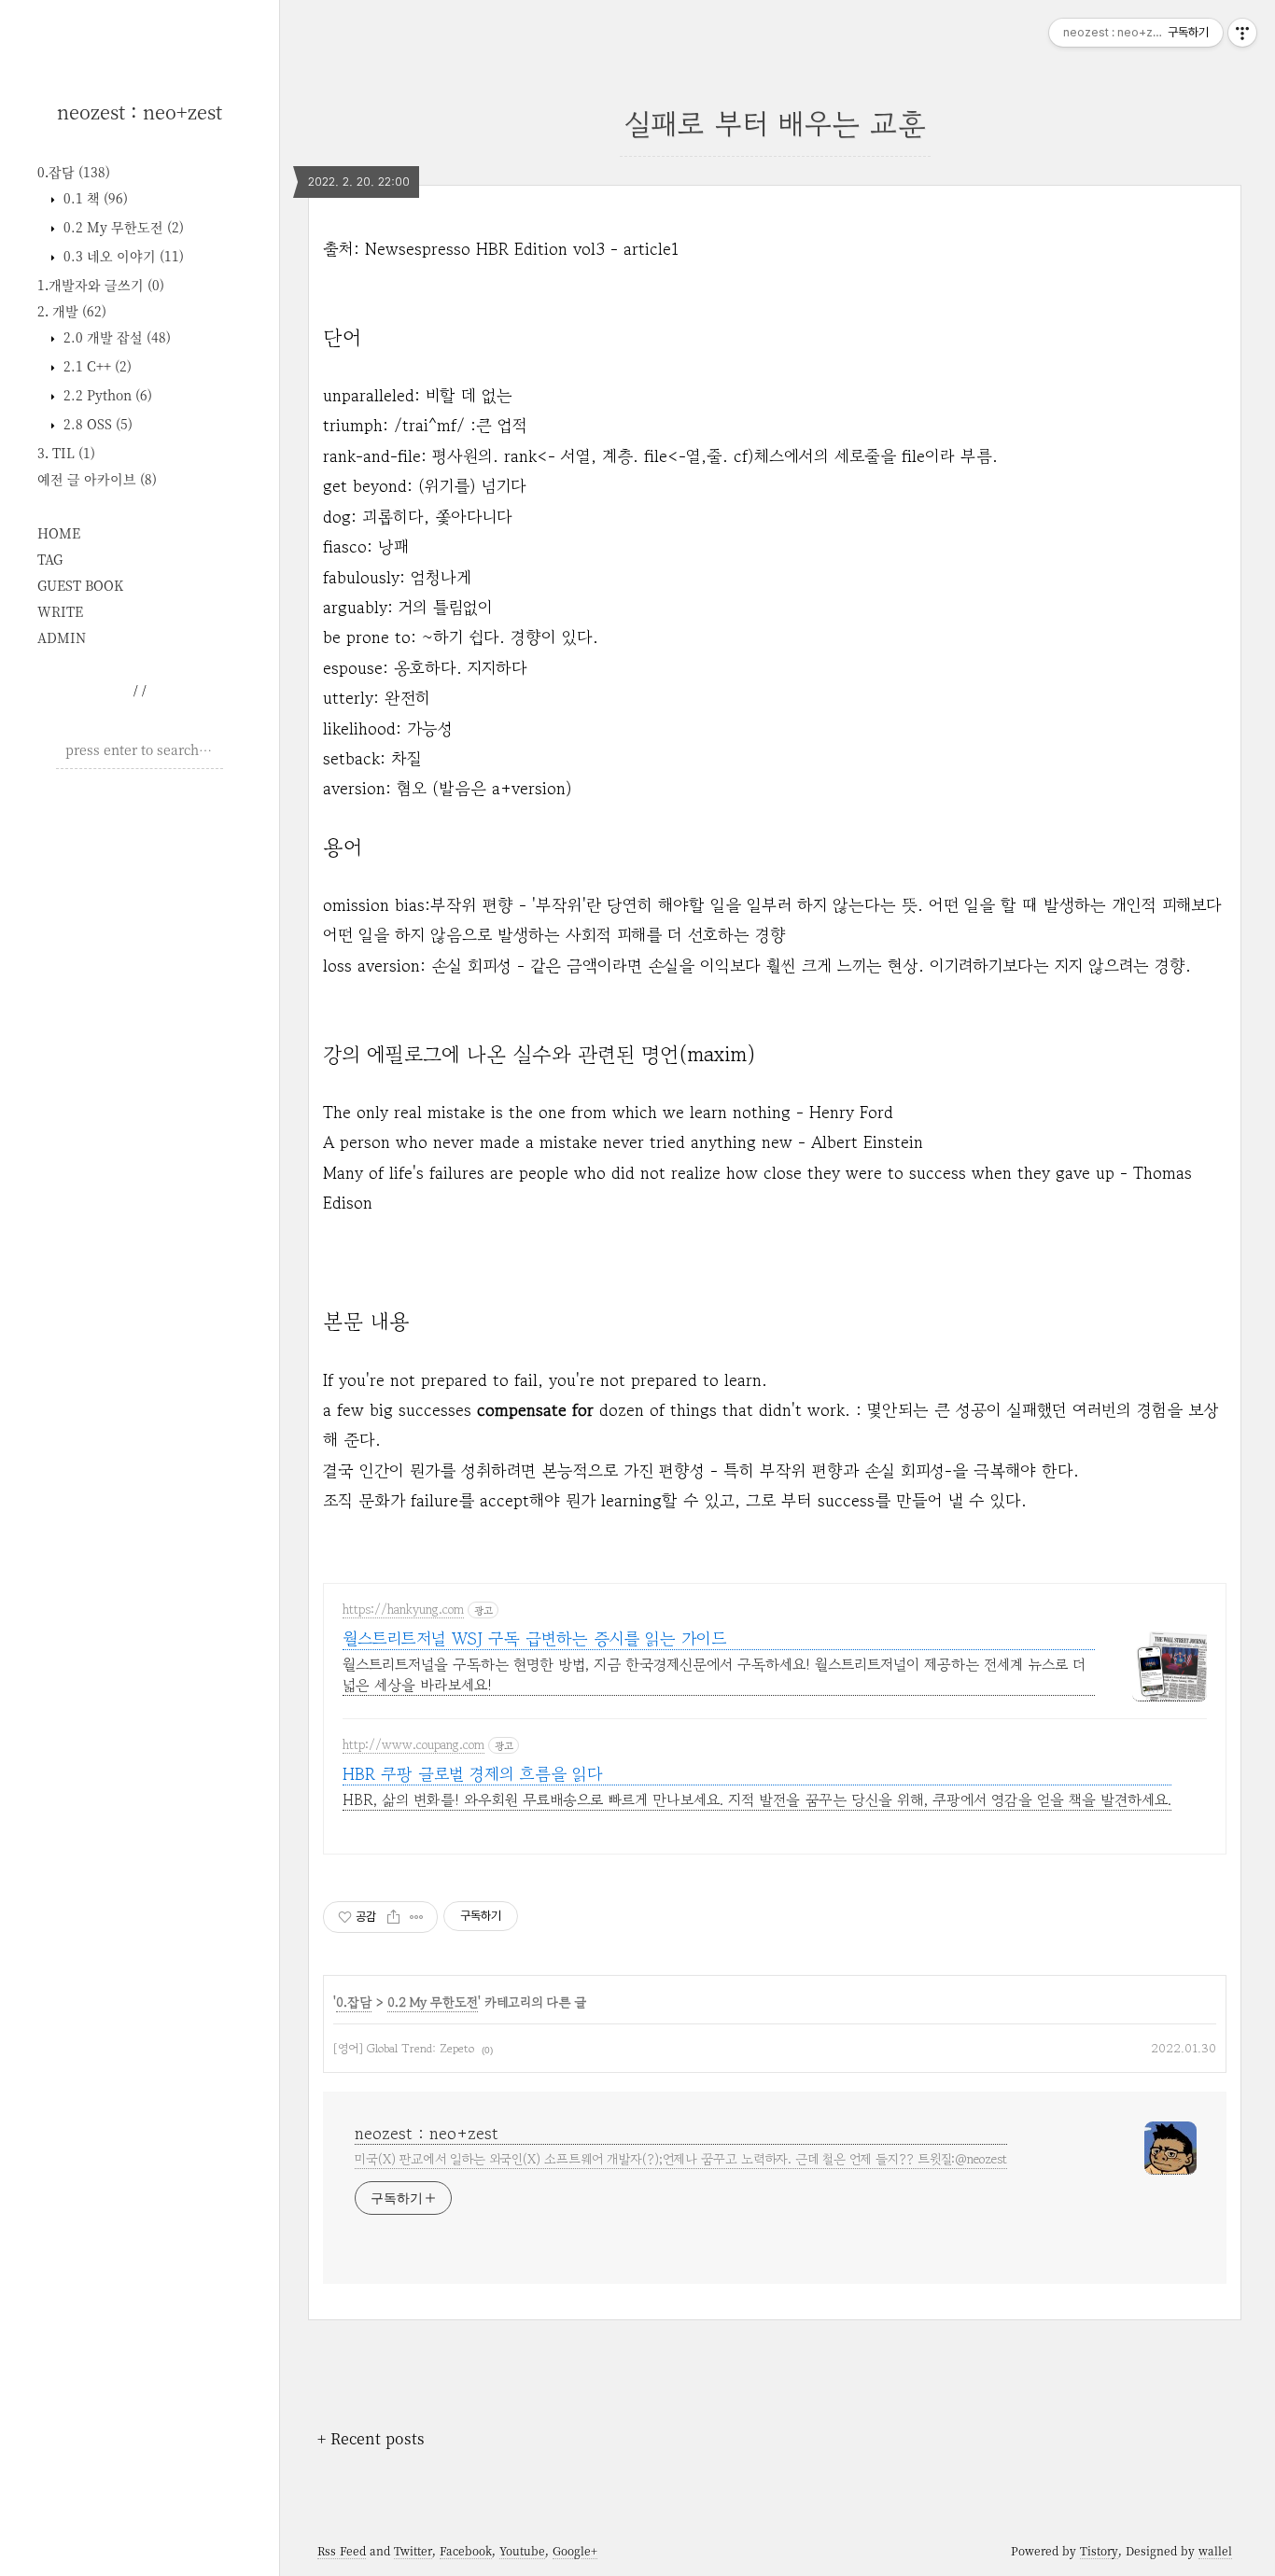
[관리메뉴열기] (1242, 33)
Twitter (413, 2550)
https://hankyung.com (403, 1610)
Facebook (466, 2550)
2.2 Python (106, 395)
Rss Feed (342, 2550)
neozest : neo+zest (140, 112)
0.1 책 (94, 198)
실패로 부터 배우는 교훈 (775, 123)
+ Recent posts (371, 2438)
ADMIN (62, 637)
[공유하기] (393, 1917)
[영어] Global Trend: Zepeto (404, 2048)
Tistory (1099, 2550)
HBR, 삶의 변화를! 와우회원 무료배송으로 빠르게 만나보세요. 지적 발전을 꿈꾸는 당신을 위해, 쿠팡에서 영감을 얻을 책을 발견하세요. (757, 1799)
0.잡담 (74, 172)
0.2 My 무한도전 (122, 227)
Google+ (575, 2550)
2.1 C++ (96, 366)
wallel (1215, 2550)
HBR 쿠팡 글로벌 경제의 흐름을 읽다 (473, 1774)
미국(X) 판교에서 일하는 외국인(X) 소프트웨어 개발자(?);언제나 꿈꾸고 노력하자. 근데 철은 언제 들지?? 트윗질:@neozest (681, 2159)
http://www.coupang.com (413, 1745)
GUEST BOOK (80, 585)
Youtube (522, 2550)
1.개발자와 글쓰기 (101, 285)
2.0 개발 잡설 (115, 337)
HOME (59, 533)
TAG (50, 559)
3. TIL (66, 453)
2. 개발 (72, 311)
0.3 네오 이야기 (122, 256)
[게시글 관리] (417, 1917)
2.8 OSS (96, 424)
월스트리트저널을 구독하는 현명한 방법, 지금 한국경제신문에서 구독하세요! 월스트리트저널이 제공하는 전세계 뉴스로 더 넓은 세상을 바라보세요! (714, 1674)
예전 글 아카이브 (97, 479)
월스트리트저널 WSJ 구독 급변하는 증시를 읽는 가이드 (534, 1638)
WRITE (60, 611)
